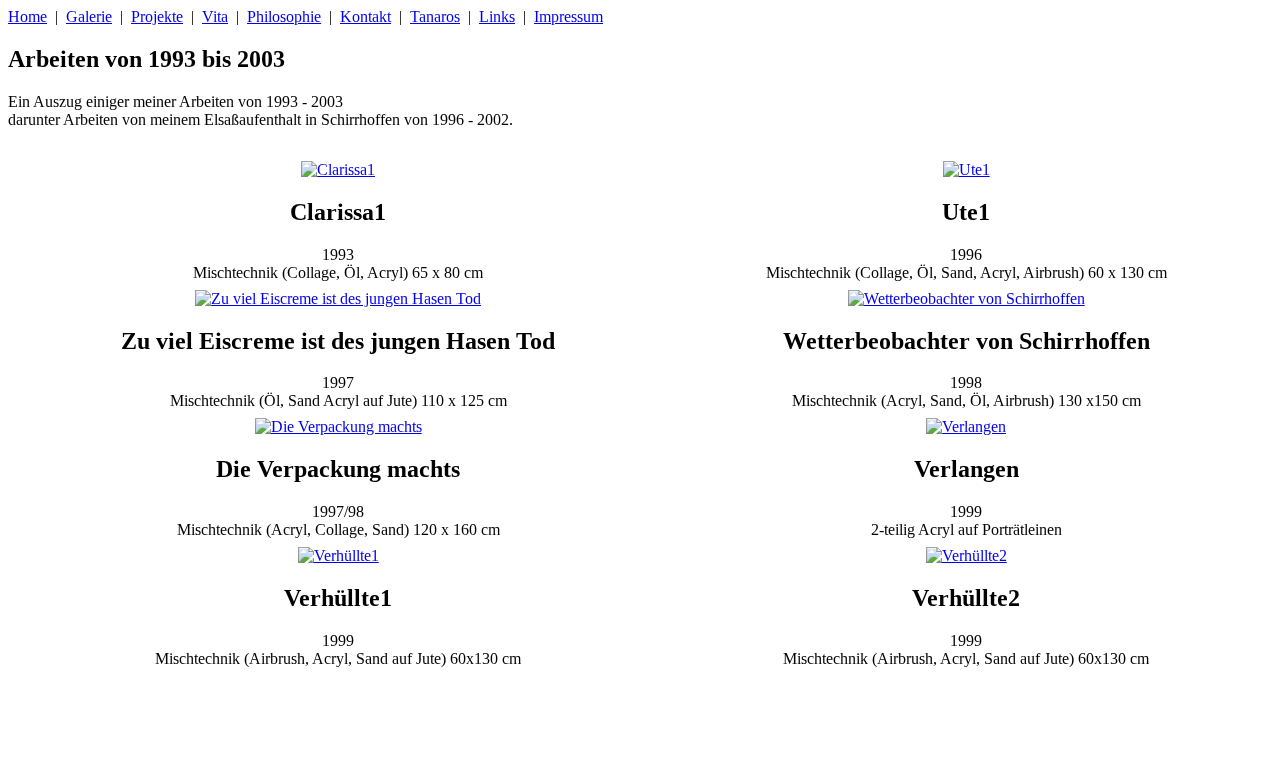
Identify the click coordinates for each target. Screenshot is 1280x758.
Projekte (157, 16)
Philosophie (284, 16)
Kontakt (365, 16)
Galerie (89, 16)
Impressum (568, 16)
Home (27, 16)
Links (497, 16)
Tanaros (435, 16)
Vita (215, 16)
